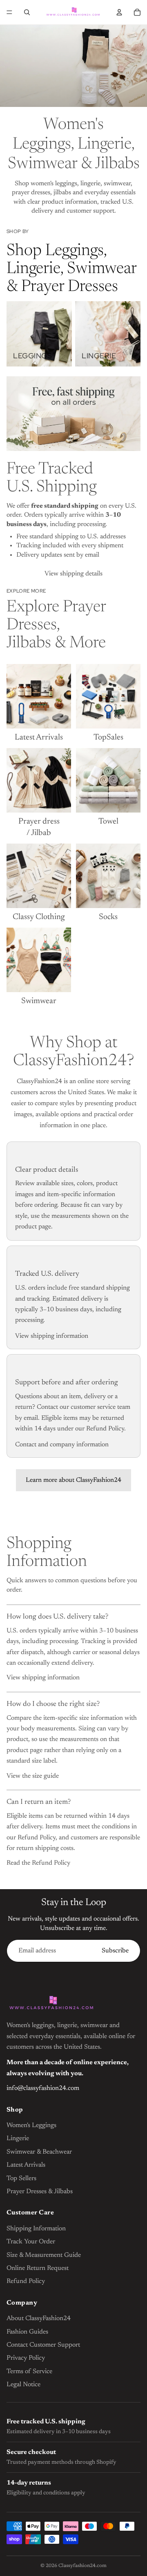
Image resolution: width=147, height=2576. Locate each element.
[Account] (119, 12)
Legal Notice (23, 2385)
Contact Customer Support (43, 2345)
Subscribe (115, 1951)
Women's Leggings (31, 2125)
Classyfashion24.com (82, 2566)
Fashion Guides (27, 2332)
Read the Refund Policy (38, 1863)
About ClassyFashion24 (39, 2318)
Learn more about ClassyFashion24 (73, 1480)
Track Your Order (31, 2242)
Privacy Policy (26, 2358)
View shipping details (73, 574)
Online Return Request (38, 2268)
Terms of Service (29, 2372)
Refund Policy (26, 2281)
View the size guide (33, 1776)
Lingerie (18, 2139)
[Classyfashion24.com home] (51, 2004)
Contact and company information (62, 1445)
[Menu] (9, 12)
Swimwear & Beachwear (39, 2152)
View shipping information (52, 1336)
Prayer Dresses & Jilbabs (40, 2192)
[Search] (27, 12)
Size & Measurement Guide (44, 2255)
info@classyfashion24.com (43, 2088)
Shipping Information (36, 2229)
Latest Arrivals (26, 2165)
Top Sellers (21, 2178)
